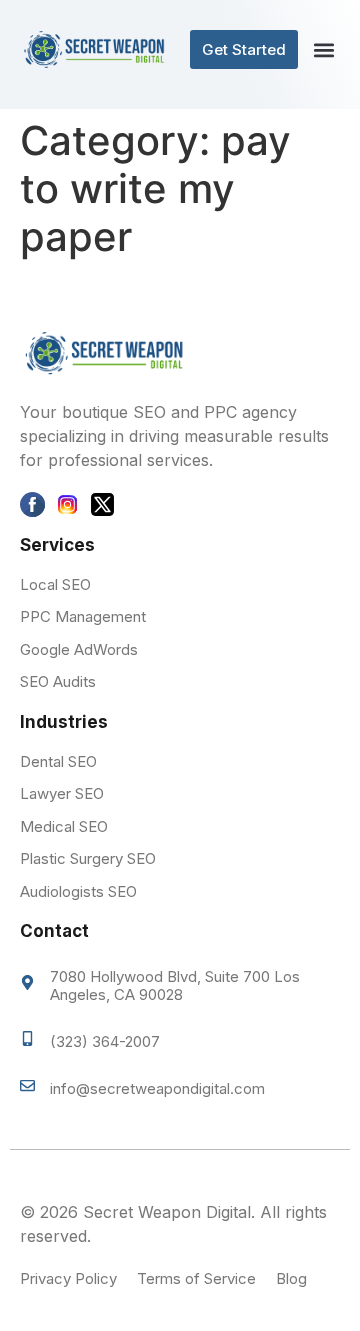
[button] (323, 49)
